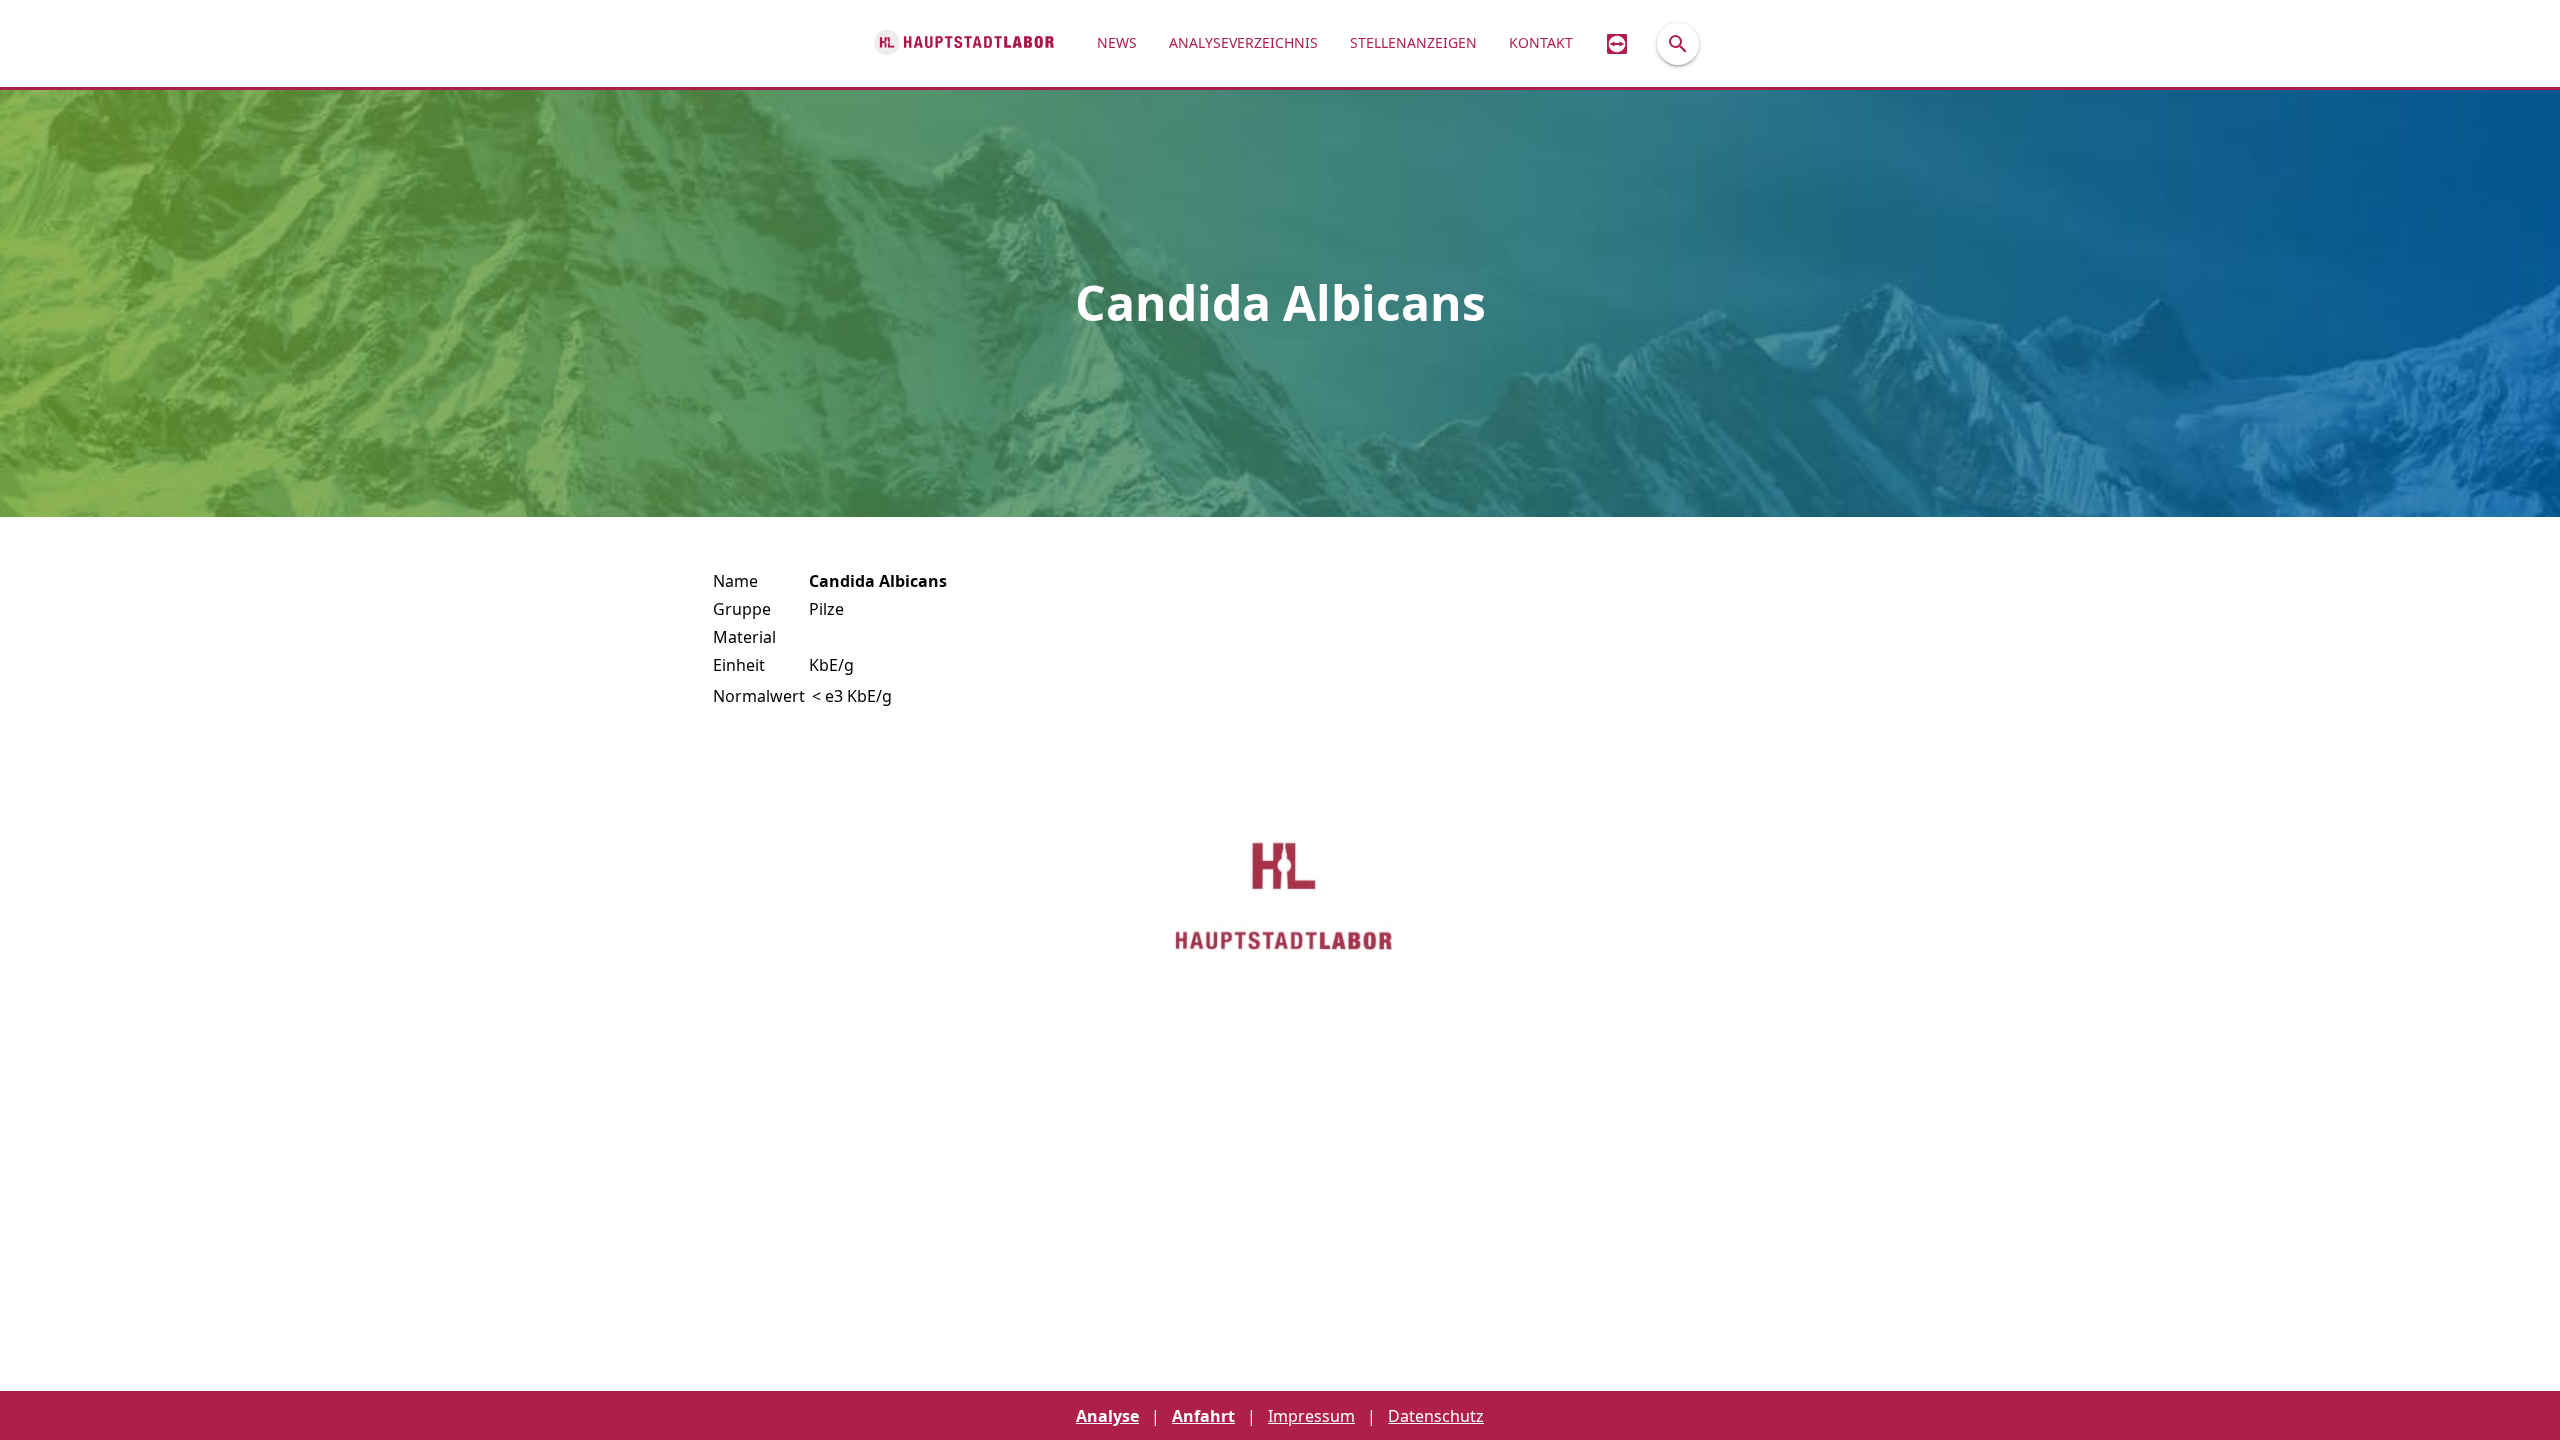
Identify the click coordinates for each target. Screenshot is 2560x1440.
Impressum (1311, 1416)
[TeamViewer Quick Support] (1617, 43)
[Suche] (1678, 44)
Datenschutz (1436, 1416)
